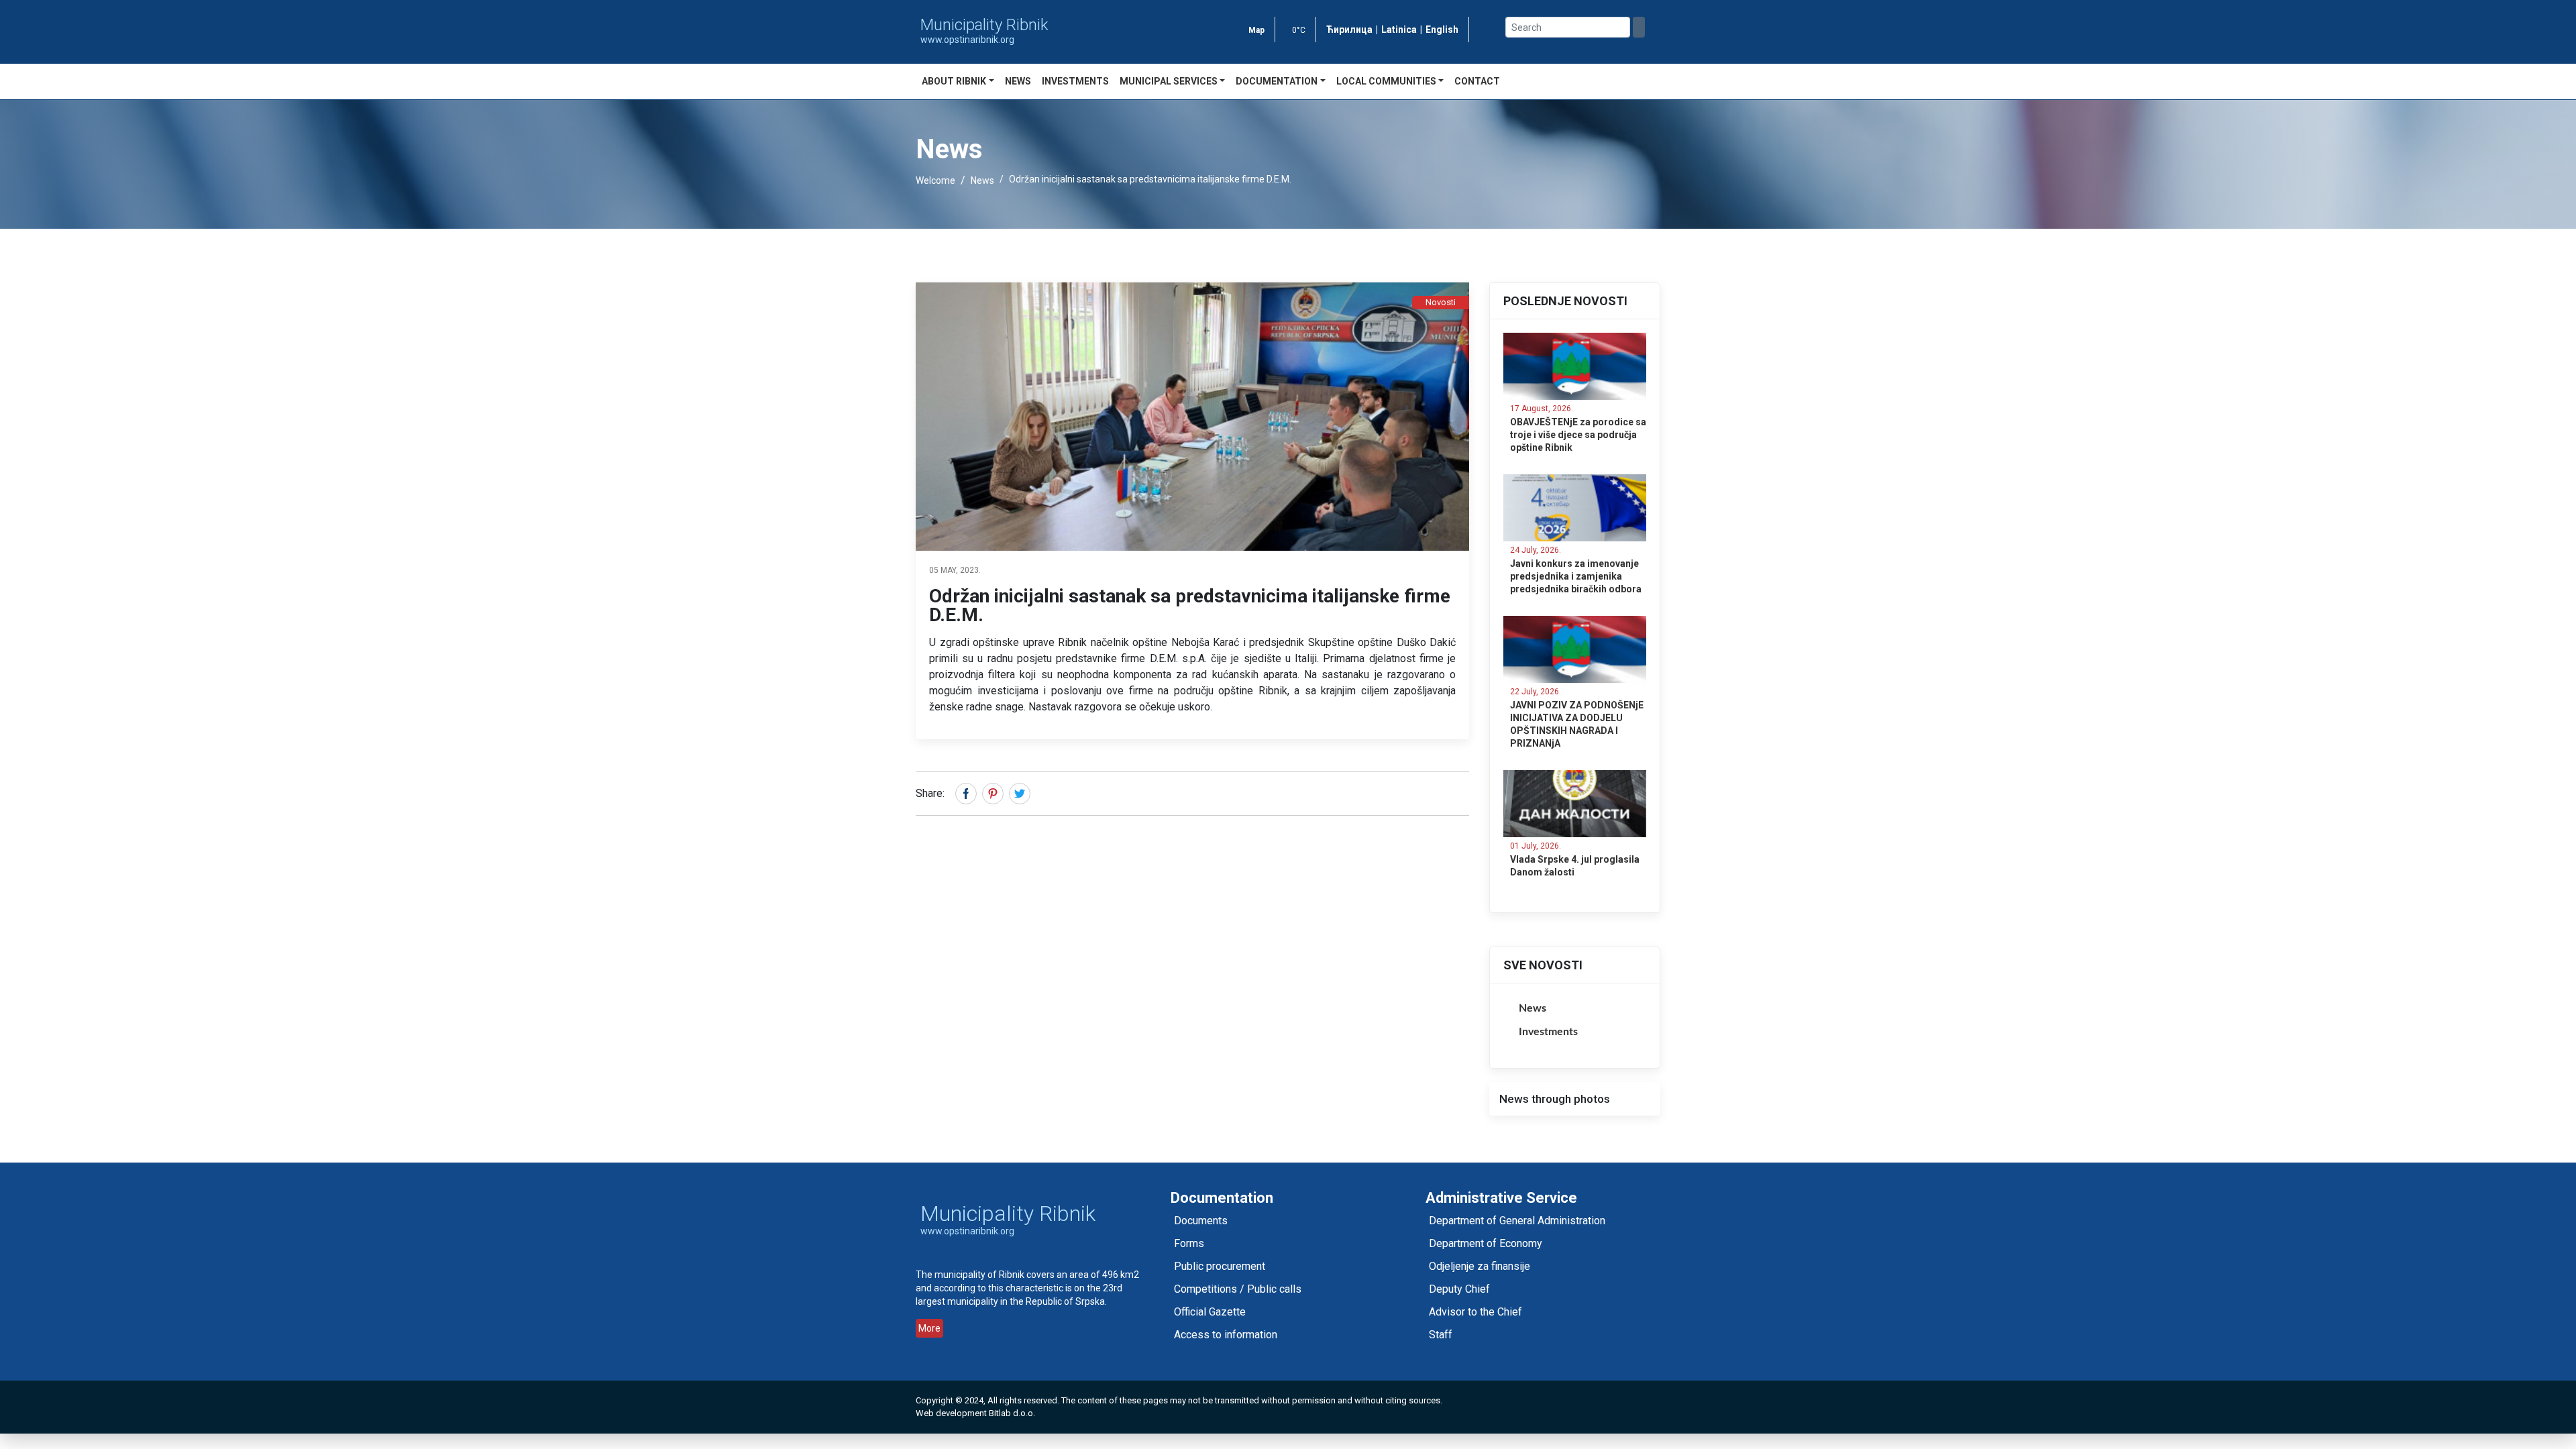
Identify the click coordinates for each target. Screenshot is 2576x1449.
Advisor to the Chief (1475, 1312)
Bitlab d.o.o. (1012, 1413)
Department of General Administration (1517, 1221)
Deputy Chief (1459, 1289)
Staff (1441, 1335)
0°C (1299, 30)
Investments (1075, 81)
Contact (1477, 81)
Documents (1201, 1221)
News (1018, 81)
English (1442, 30)
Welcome (935, 180)
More (929, 1328)
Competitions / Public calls (1238, 1289)
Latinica (1399, 30)
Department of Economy (1486, 1243)
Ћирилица (1349, 30)
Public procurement (1220, 1266)
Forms (1189, 1243)
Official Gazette (1210, 1312)
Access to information (1226, 1335)
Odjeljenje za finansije (1480, 1266)
